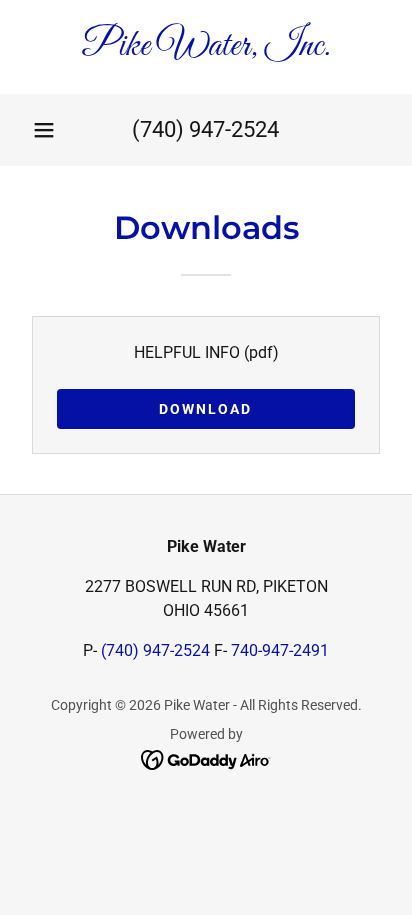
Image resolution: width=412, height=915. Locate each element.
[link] (206, 47)
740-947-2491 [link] (280, 650)
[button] (44, 130)
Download (205, 409)
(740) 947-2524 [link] (205, 129)
